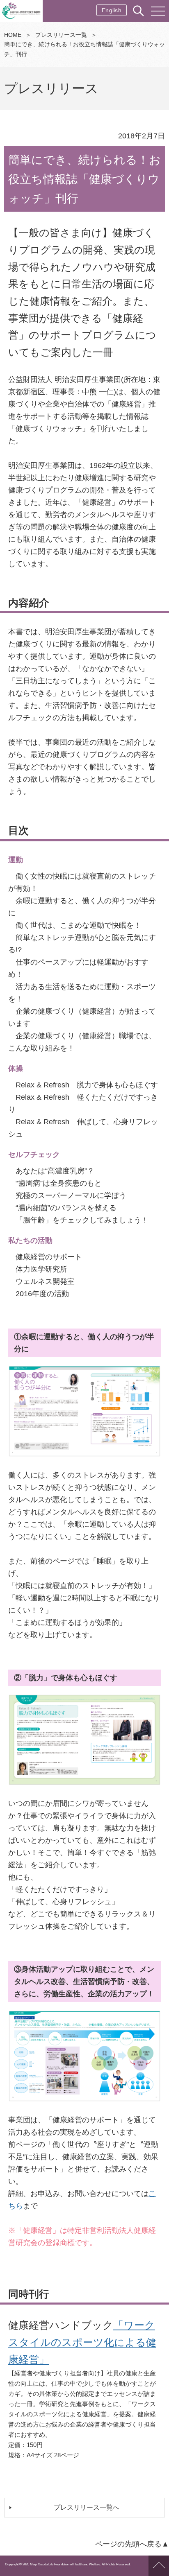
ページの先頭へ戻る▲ (132, 2544)
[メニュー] (158, 11)
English (112, 10)
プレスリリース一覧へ (87, 2507)
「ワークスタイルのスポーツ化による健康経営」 (82, 2342)
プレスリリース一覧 (61, 35)
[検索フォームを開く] (139, 11)
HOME (13, 35)
